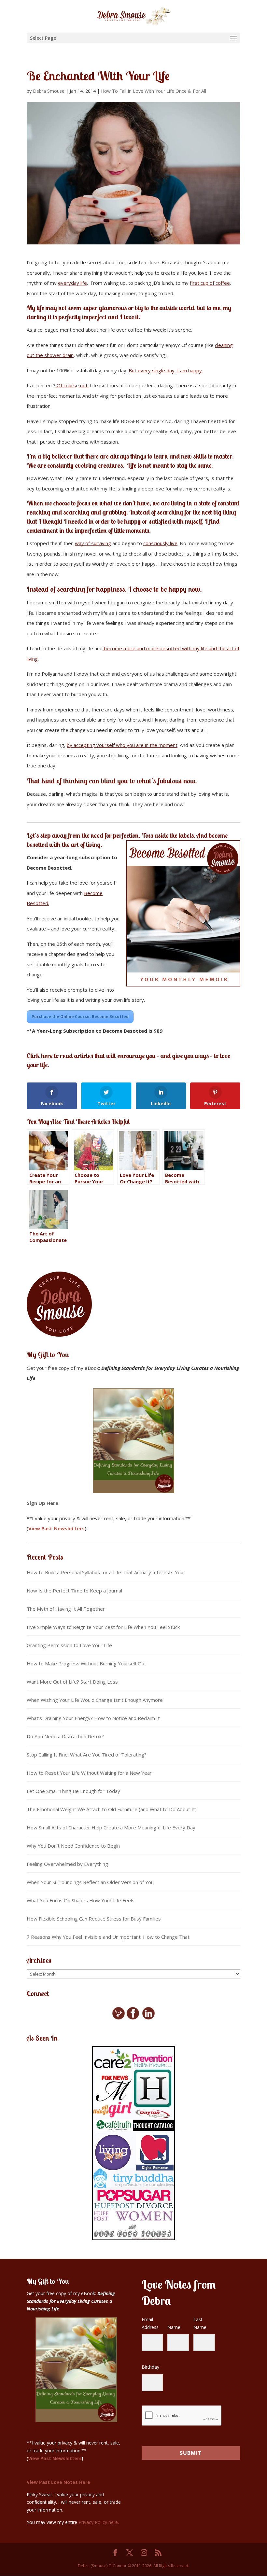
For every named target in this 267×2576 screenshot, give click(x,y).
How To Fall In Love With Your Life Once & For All (154, 91)
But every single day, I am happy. (166, 370)
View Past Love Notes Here (58, 2482)
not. (84, 385)
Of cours (66, 385)
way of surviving (93, 543)
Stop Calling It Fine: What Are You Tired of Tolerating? (87, 1755)
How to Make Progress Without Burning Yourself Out (86, 1663)
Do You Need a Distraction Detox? (65, 1736)
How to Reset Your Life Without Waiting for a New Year (89, 1773)
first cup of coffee (210, 283)
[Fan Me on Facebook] (133, 2018)
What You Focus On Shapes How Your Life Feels (81, 1900)
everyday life (72, 283)
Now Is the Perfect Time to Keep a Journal (74, 1591)
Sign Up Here (42, 1503)
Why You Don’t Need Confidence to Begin (73, 1846)
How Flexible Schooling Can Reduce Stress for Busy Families (94, 1919)
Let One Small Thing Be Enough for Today (73, 1791)
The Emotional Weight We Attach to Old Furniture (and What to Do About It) (112, 1809)
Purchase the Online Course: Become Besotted (80, 1017)
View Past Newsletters (56, 1528)
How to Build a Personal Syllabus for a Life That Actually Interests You (105, 1572)
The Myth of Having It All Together (66, 1609)
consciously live (160, 543)
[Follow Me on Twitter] (119, 2018)
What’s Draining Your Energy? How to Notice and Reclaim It (93, 1718)
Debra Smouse (49, 91)
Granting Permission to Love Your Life (69, 1645)
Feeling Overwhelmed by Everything (67, 1864)
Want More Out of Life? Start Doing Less (72, 1682)
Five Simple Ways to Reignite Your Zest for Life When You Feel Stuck (103, 1627)
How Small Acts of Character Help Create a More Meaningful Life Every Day (111, 1827)
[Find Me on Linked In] (148, 2018)
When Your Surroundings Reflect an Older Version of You (90, 1882)
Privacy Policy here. (99, 2522)
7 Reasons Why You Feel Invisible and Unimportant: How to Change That (108, 1937)
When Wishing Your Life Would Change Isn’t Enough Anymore (95, 1700)
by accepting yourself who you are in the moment (122, 745)
